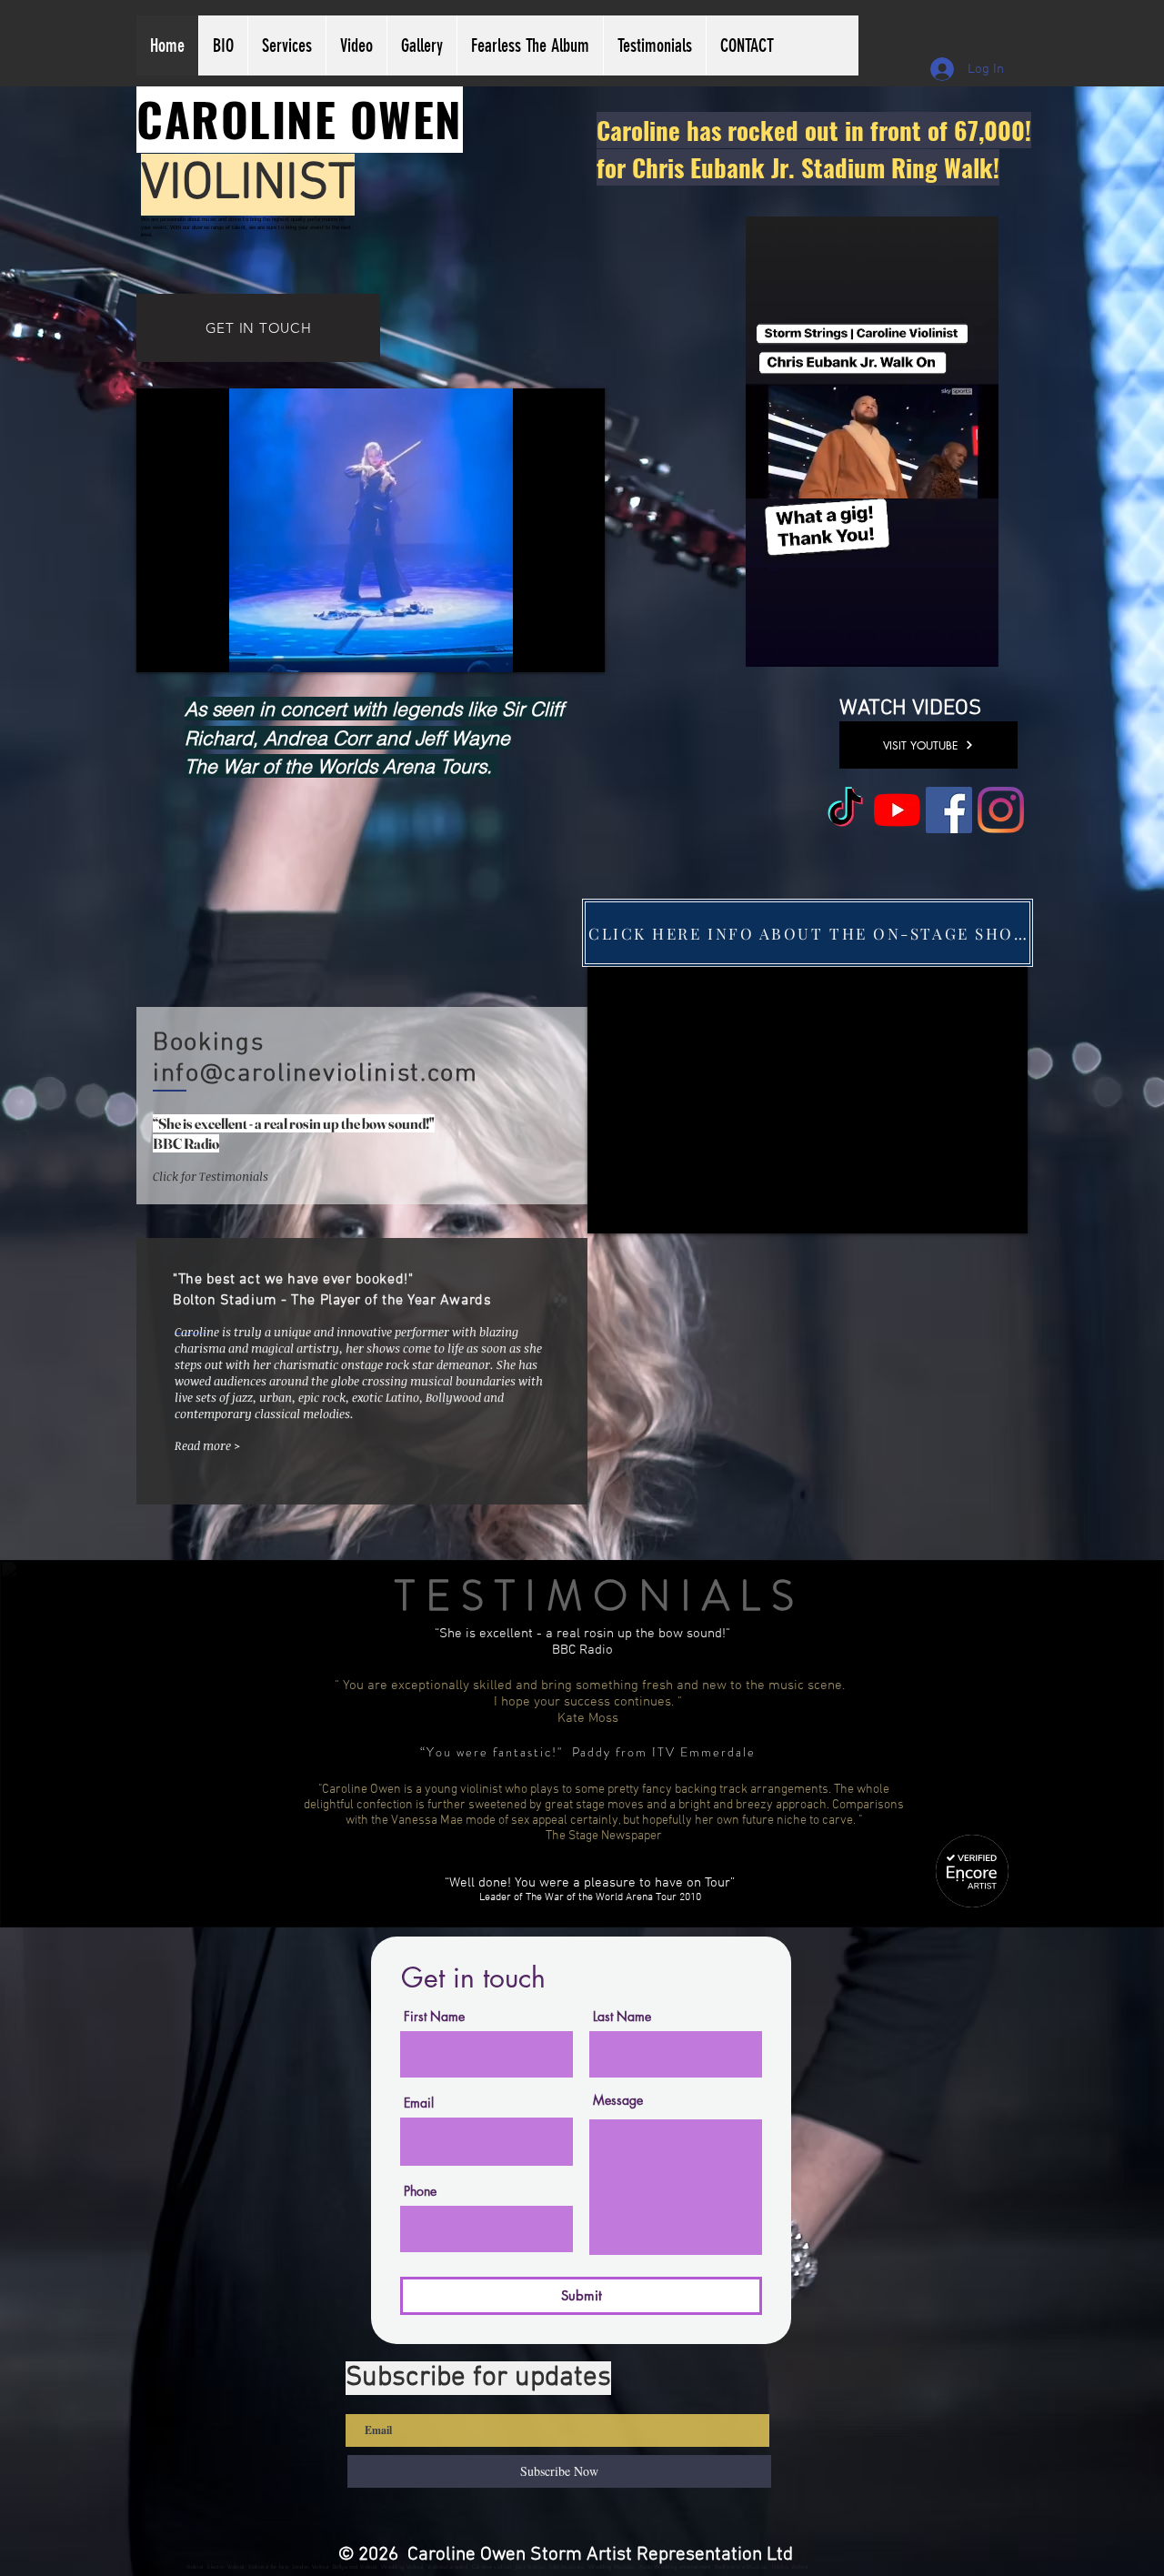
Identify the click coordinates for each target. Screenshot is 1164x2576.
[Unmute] (191, 648)
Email (419, 2103)
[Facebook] (949, 810)
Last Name (622, 2017)
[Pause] (160, 648)
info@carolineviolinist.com (316, 1074)
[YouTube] (897, 810)
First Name (434, 2017)
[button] (975, 647)
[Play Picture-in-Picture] (549, 648)
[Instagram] (1001, 810)
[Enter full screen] (580, 648)
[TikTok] (845, 810)
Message (618, 2100)
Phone (420, 2191)
